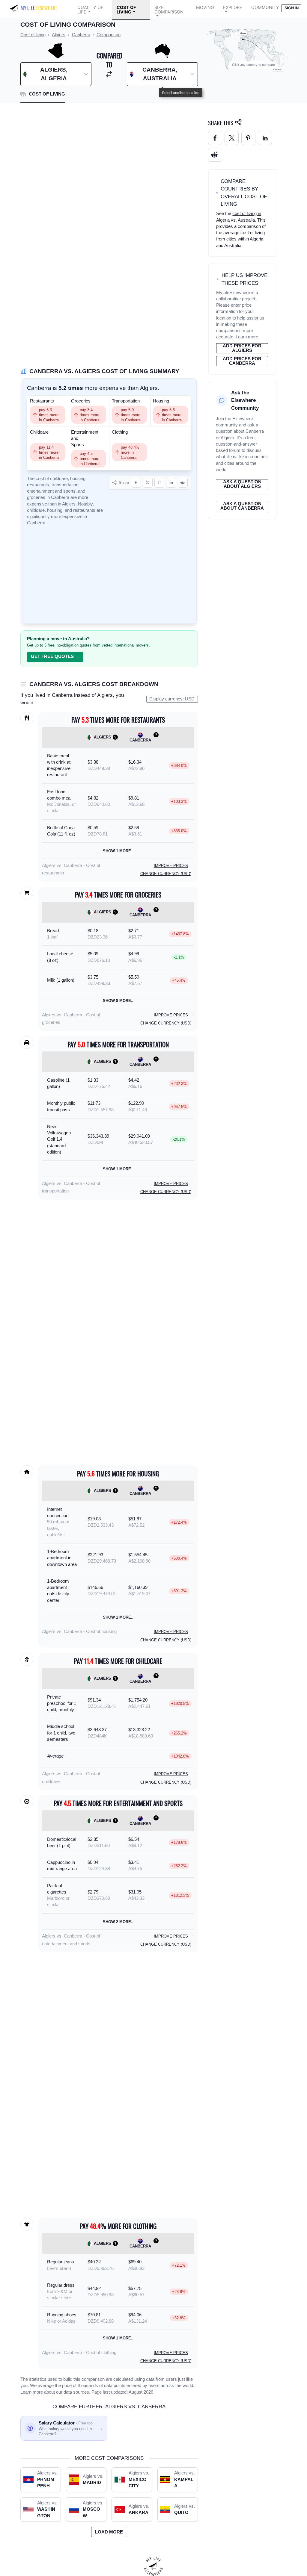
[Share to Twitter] (232, 138)
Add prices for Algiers (242, 348)
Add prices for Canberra (242, 361)
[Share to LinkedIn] (171, 483)
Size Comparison (169, 10)
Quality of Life (90, 10)
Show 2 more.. (118, 1922)
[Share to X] (148, 483)
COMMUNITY (265, 7)
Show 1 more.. (118, 851)
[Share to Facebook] (136, 483)
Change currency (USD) (166, 874)
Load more (109, 2532)
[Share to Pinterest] (159, 483)
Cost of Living (126, 10)
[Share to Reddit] (183, 483)
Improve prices (171, 866)
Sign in (292, 8)
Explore (233, 7)
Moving (205, 7)
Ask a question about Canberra (242, 506)
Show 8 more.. (118, 1001)
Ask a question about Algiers (242, 484)
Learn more (32, 2392)
